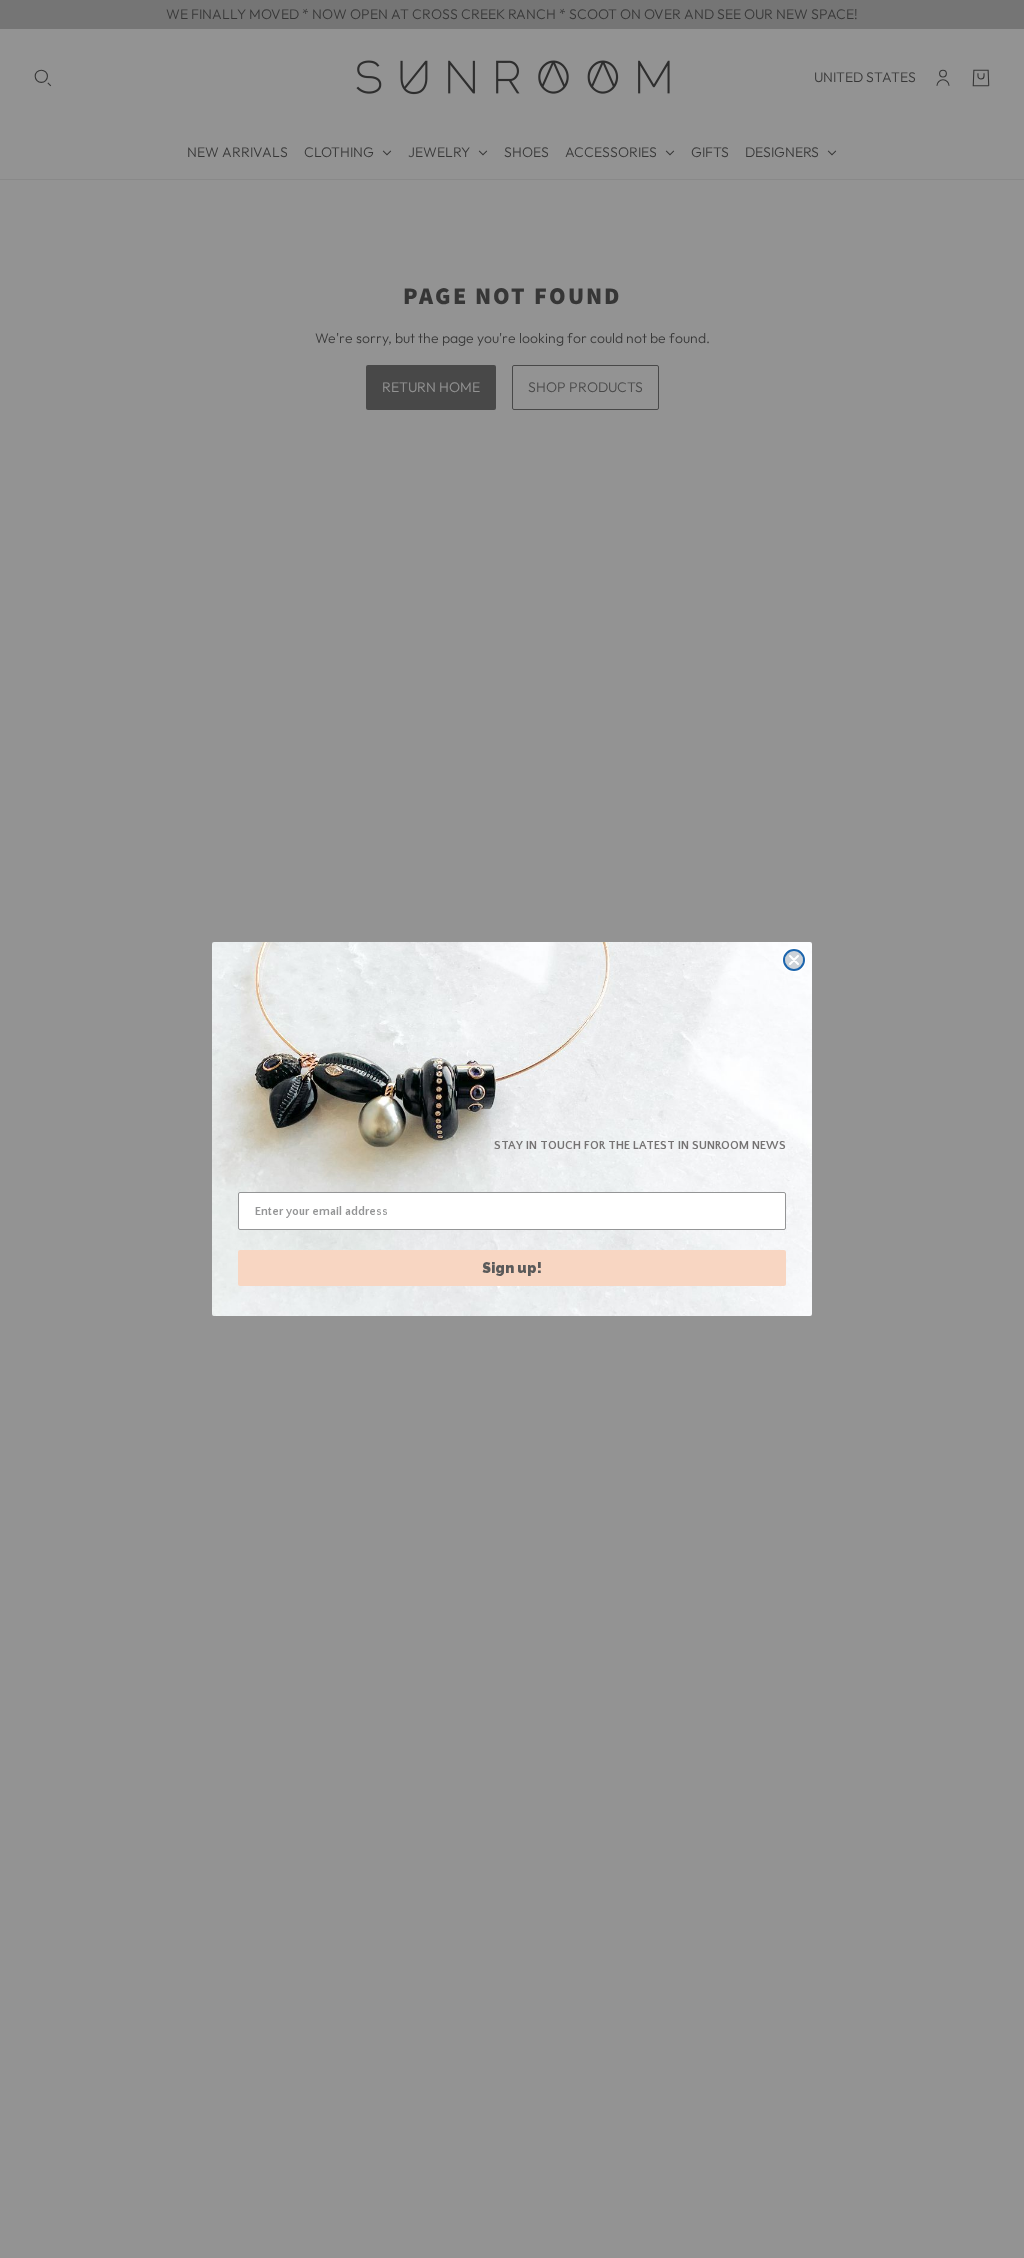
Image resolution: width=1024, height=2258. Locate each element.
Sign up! (512, 1268)
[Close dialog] (794, 960)
